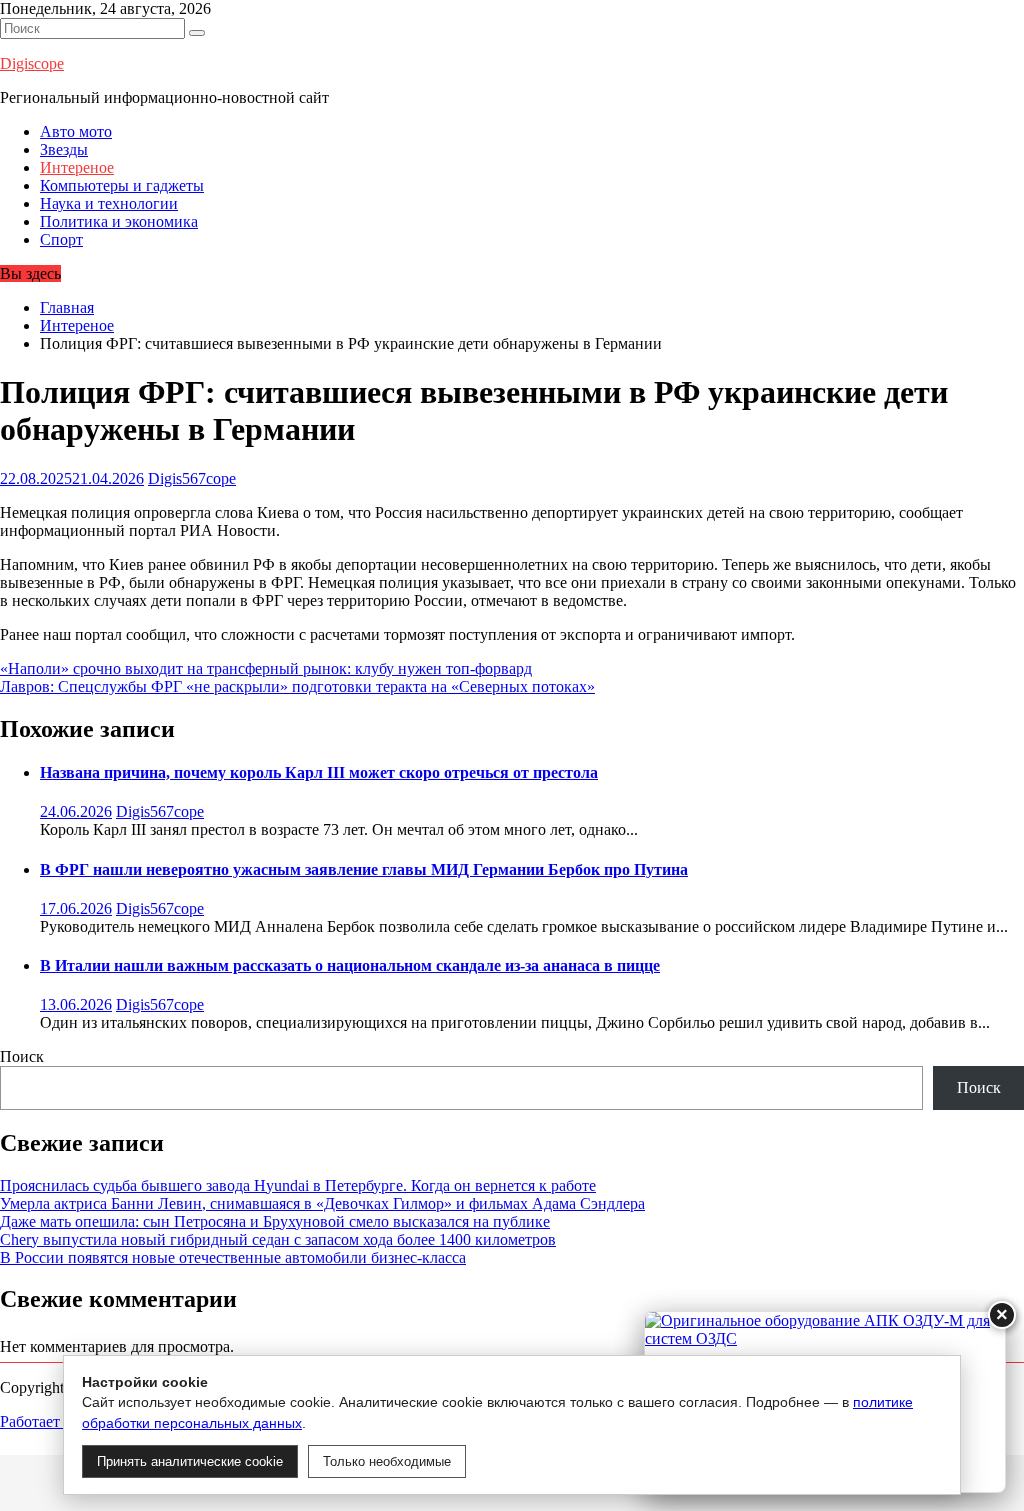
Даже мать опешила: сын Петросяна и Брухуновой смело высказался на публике (275, 1221)
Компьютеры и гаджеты (122, 185)
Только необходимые (387, 1461)
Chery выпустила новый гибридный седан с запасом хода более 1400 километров (278, 1239)
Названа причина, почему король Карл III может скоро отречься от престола (319, 772)
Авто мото (76, 131)
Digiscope (32, 63)
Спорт (61, 239)
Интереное (77, 167)
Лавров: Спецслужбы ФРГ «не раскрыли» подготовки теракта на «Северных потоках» (297, 686)
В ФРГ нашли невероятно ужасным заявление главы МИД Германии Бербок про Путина (364, 869)
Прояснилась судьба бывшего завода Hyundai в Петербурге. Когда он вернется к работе (298, 1185)
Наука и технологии (109, 203)
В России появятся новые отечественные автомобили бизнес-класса (233, 1257)
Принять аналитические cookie (190, 1461)
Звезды (64, 149)
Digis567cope (192, 478)
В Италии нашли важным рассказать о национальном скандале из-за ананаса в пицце (350, 965)
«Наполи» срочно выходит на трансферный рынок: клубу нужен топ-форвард (266, 668)
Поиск (22, 1056)
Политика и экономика (119, 221)
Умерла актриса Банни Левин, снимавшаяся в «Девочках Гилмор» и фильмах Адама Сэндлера (322, 1203)
